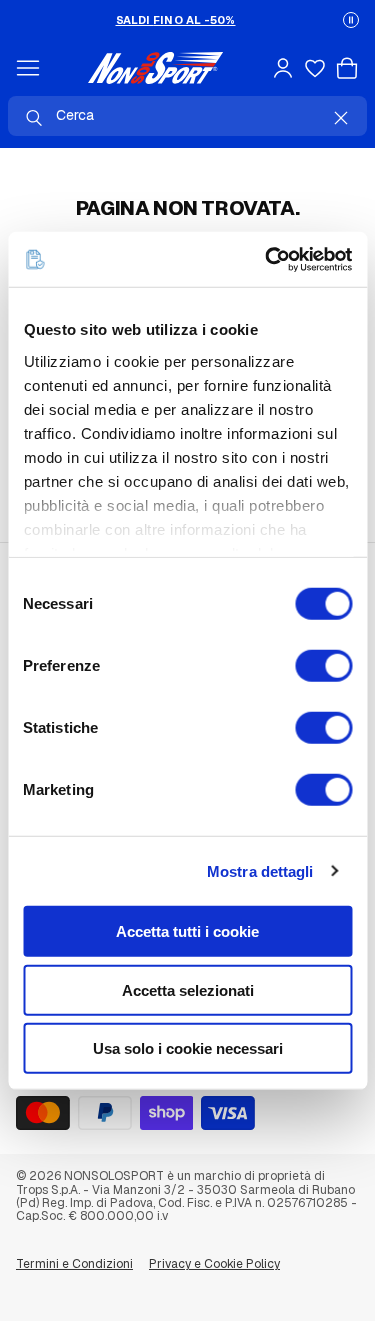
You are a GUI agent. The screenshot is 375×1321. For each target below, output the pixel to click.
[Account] (283, 68)
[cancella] (341, 118)
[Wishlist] (315, 68)
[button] (351, 20)
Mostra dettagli (260, 870)
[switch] (323, 666)
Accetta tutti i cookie (187, 931)
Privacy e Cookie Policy (214, 1264)
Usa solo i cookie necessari (188, 1048)
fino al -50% (176, 20)
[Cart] (347, 68)
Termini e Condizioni (74, 1264)
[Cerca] (34, 118)
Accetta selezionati (188, 989)
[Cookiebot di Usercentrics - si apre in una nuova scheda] (267, 259)
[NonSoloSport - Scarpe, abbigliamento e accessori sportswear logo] (155, 68)
